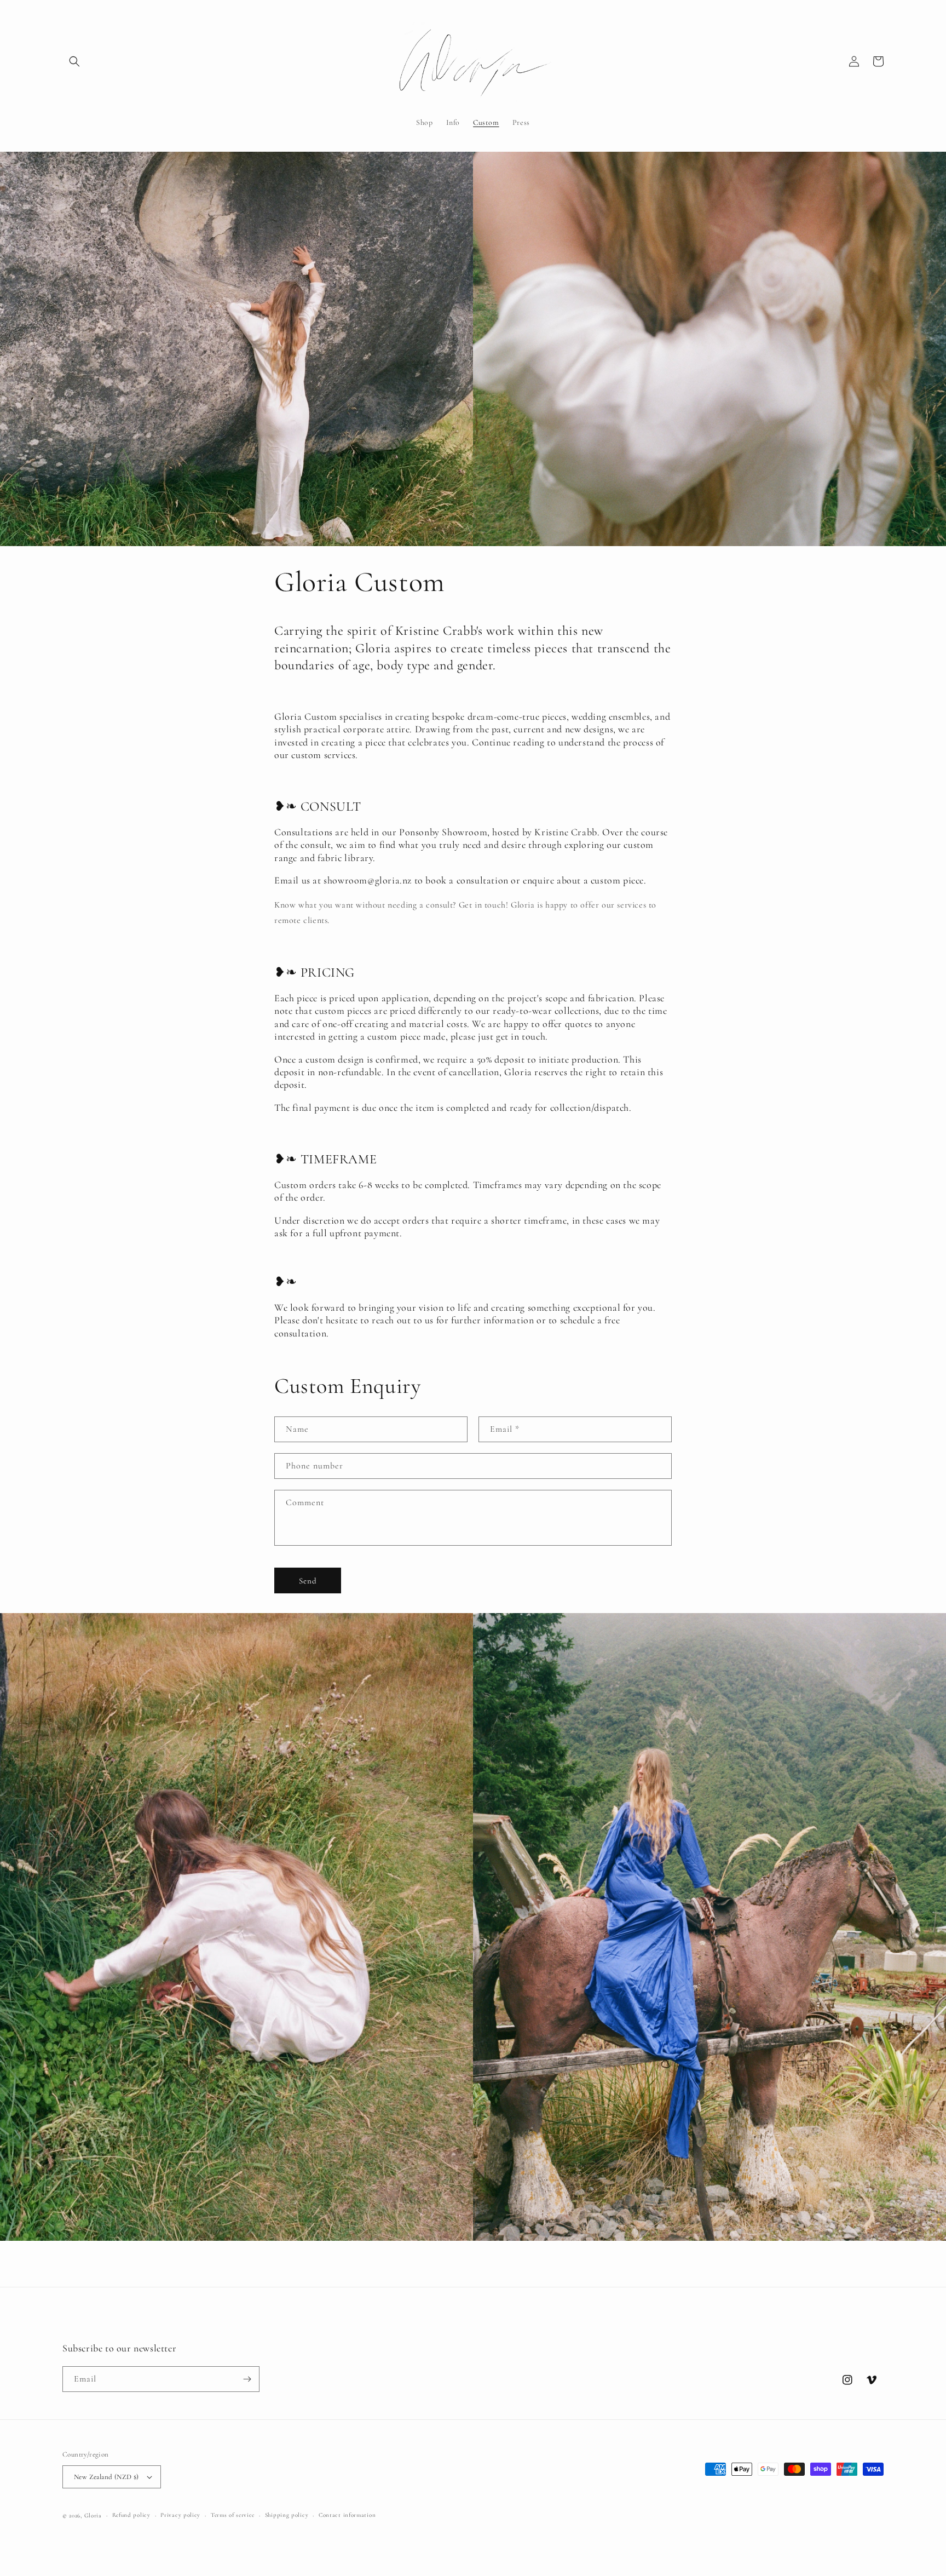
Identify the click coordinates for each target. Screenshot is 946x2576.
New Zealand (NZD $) (106, 2477)
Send (308, 1581)
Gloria (93, 2515)
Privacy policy (180, 2515)
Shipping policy (287, 2515)
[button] (74, 61)
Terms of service (233, 2515)
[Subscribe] (247, 2379)
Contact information (347, 2515)
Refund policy (131, 2515)
